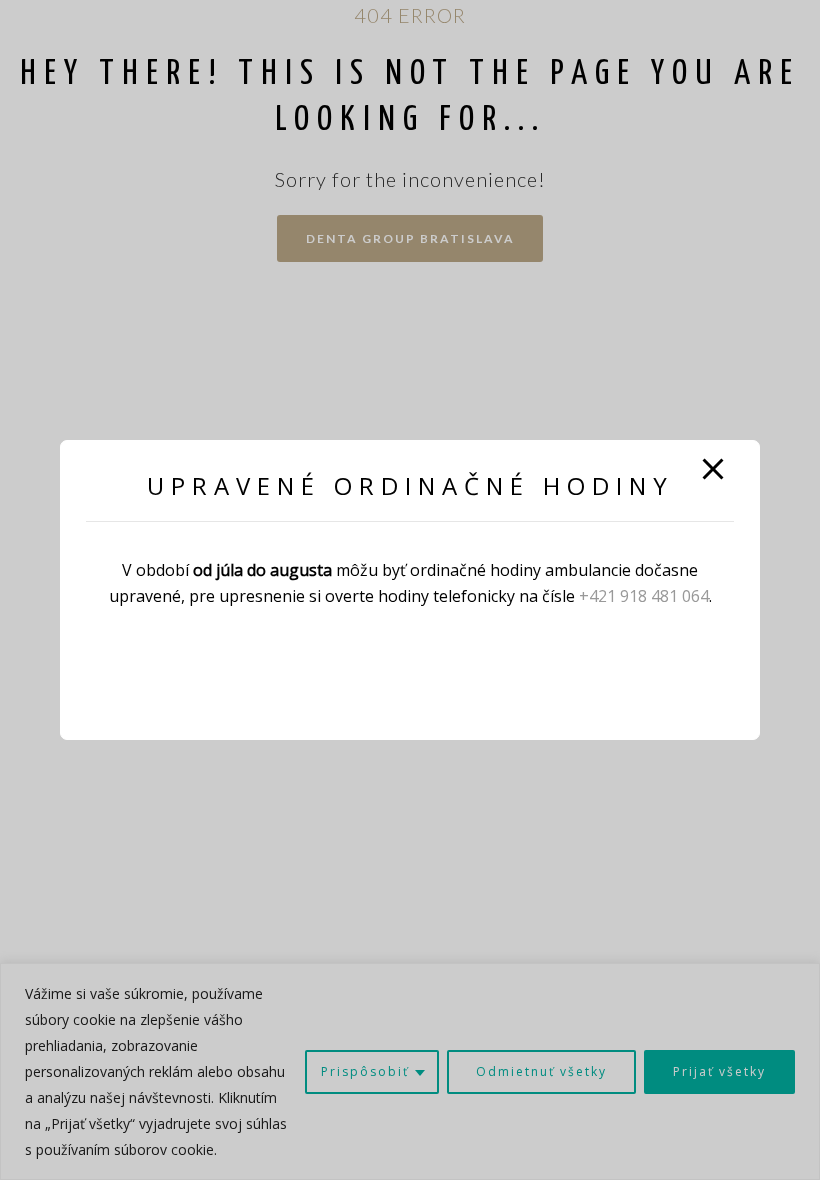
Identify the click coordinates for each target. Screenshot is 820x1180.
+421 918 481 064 (644, 596)
